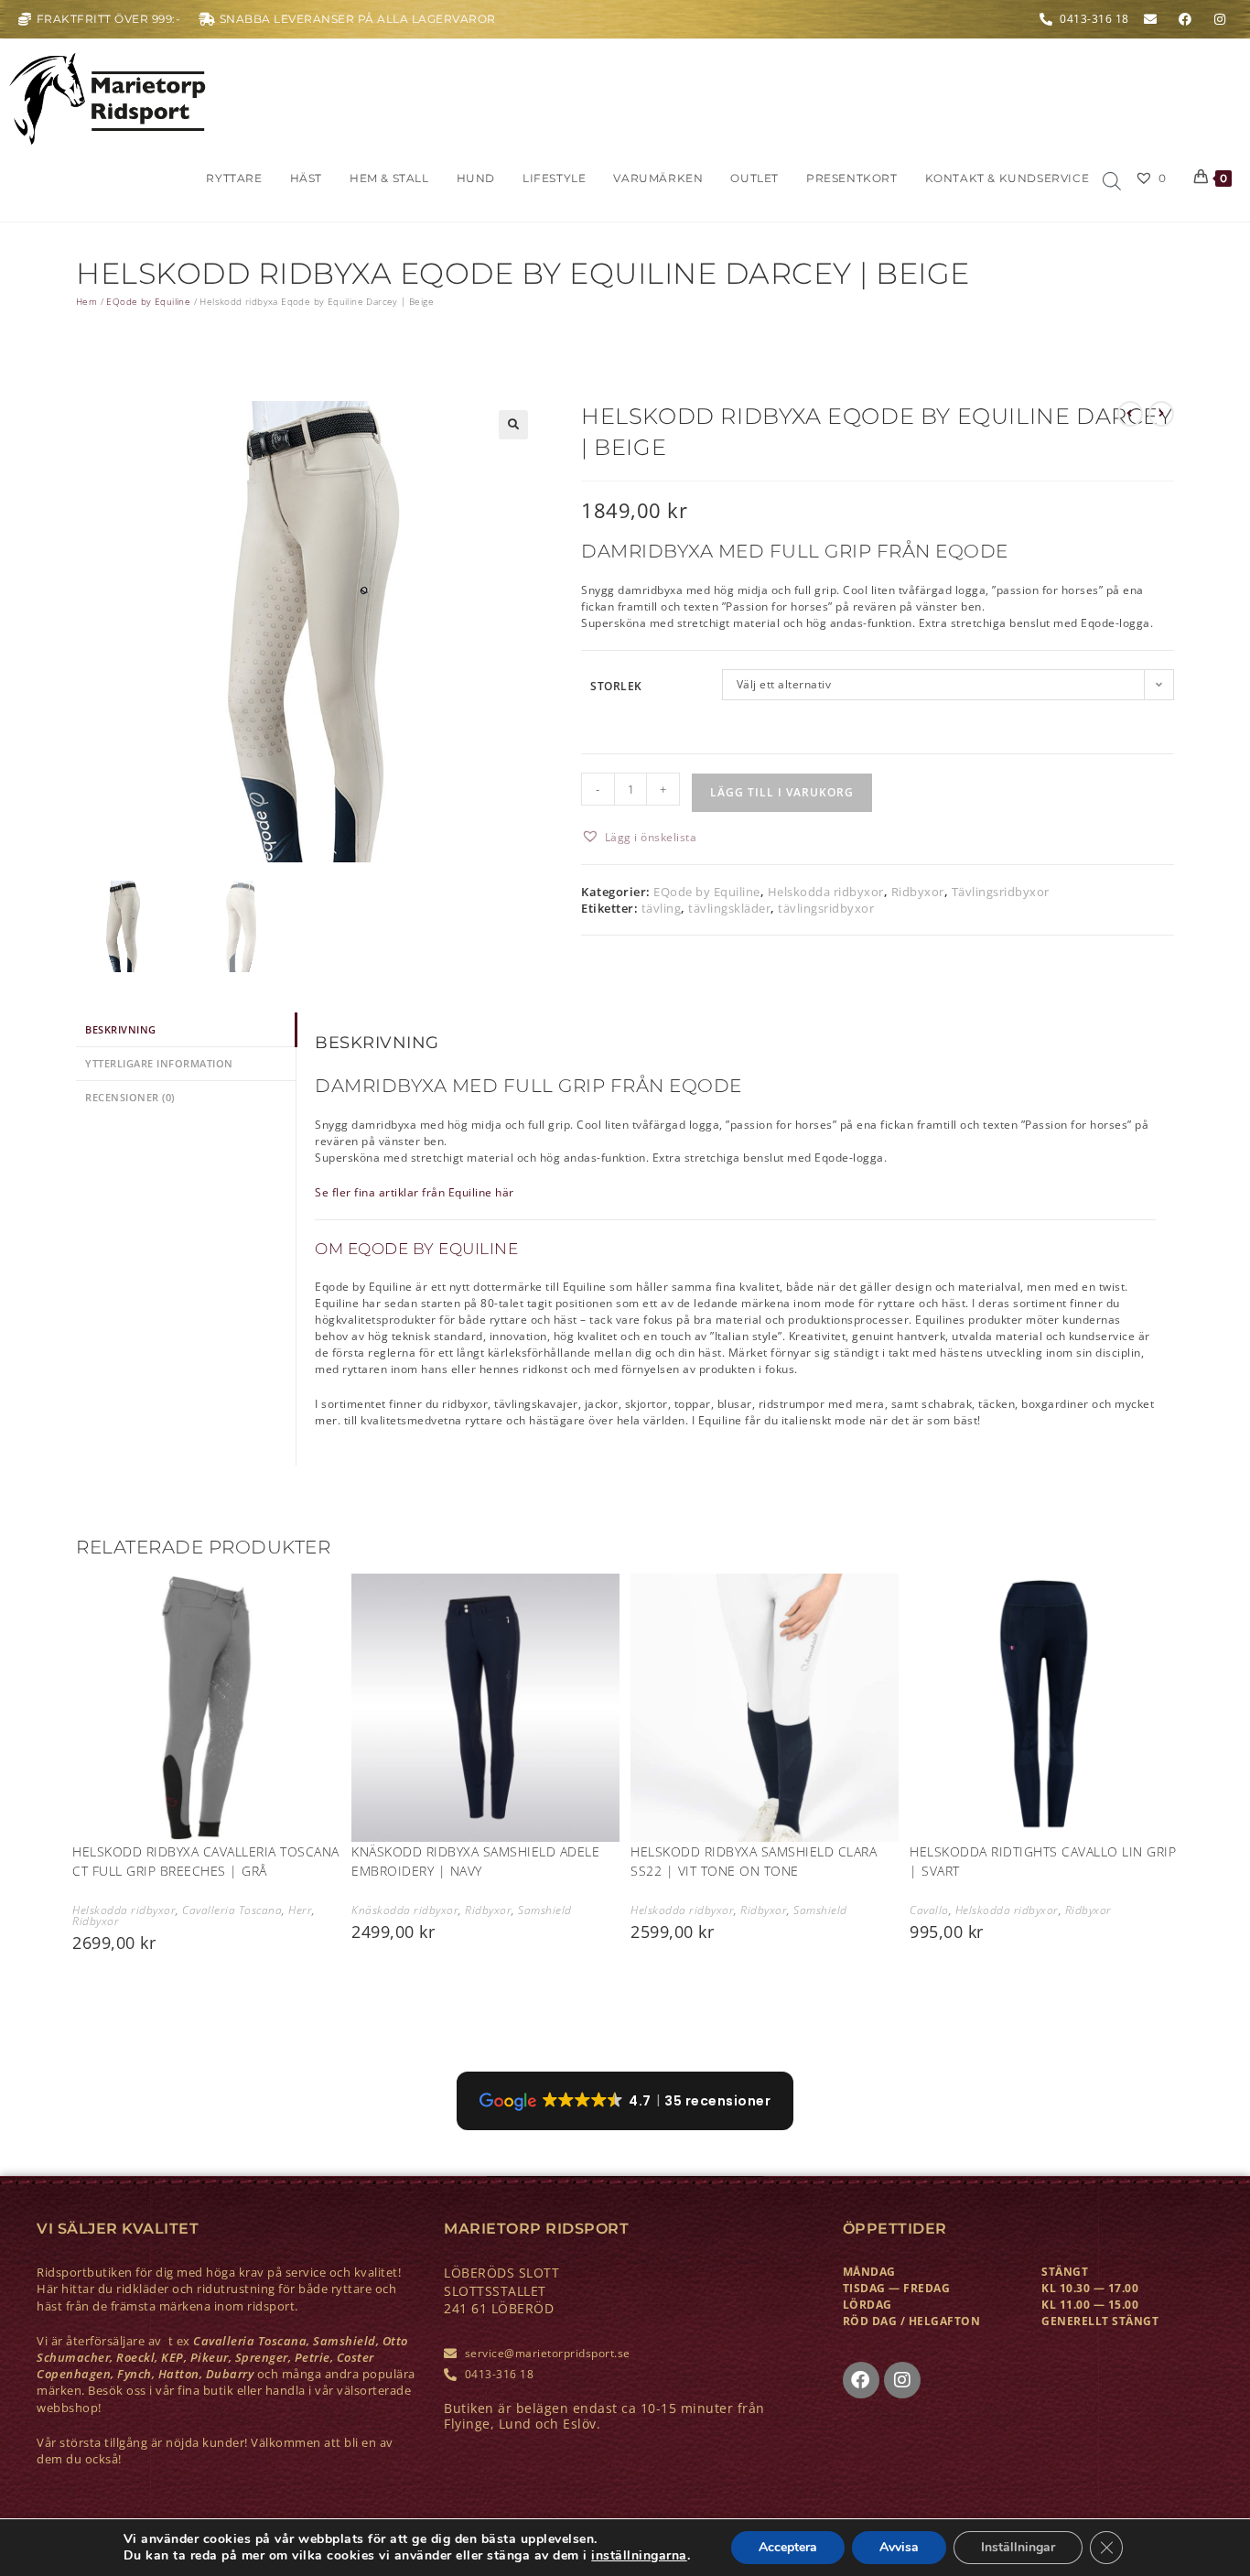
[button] (513, 425)
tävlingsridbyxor (826, 908)
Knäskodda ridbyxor (405, 1910)
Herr (300, 1910)
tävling (662, 908)
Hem (86, 301)
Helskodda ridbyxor (826, 892)
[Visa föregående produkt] (1130, 414)
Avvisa (899, 2547)
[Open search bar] (1112, 182)
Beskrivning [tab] (121, 1029)
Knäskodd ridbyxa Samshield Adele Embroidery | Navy (475, 1861)
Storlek (616, 686)
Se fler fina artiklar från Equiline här (415, 1192)
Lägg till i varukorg (782, 792)
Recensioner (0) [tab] (130, 1097)
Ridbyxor (918, 892)
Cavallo (929, 1910)
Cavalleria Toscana (232, 1910)
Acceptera (788, 2547)
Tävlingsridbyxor (1001, 892)
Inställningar (1018, 2547)
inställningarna (639, 2556)
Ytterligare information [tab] (159, 1063)
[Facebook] (861, 2380)
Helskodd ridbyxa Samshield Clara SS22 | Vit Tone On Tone (754, 1861)
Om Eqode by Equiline (416, 1249)
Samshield (545, 1910)
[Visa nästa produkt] (1161, 414)
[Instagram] (902, 2380)
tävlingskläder (729, 908)
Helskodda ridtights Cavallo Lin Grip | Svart (1043, 1861)
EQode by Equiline (148, 301)
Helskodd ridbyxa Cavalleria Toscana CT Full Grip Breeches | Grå (206, 1861)
